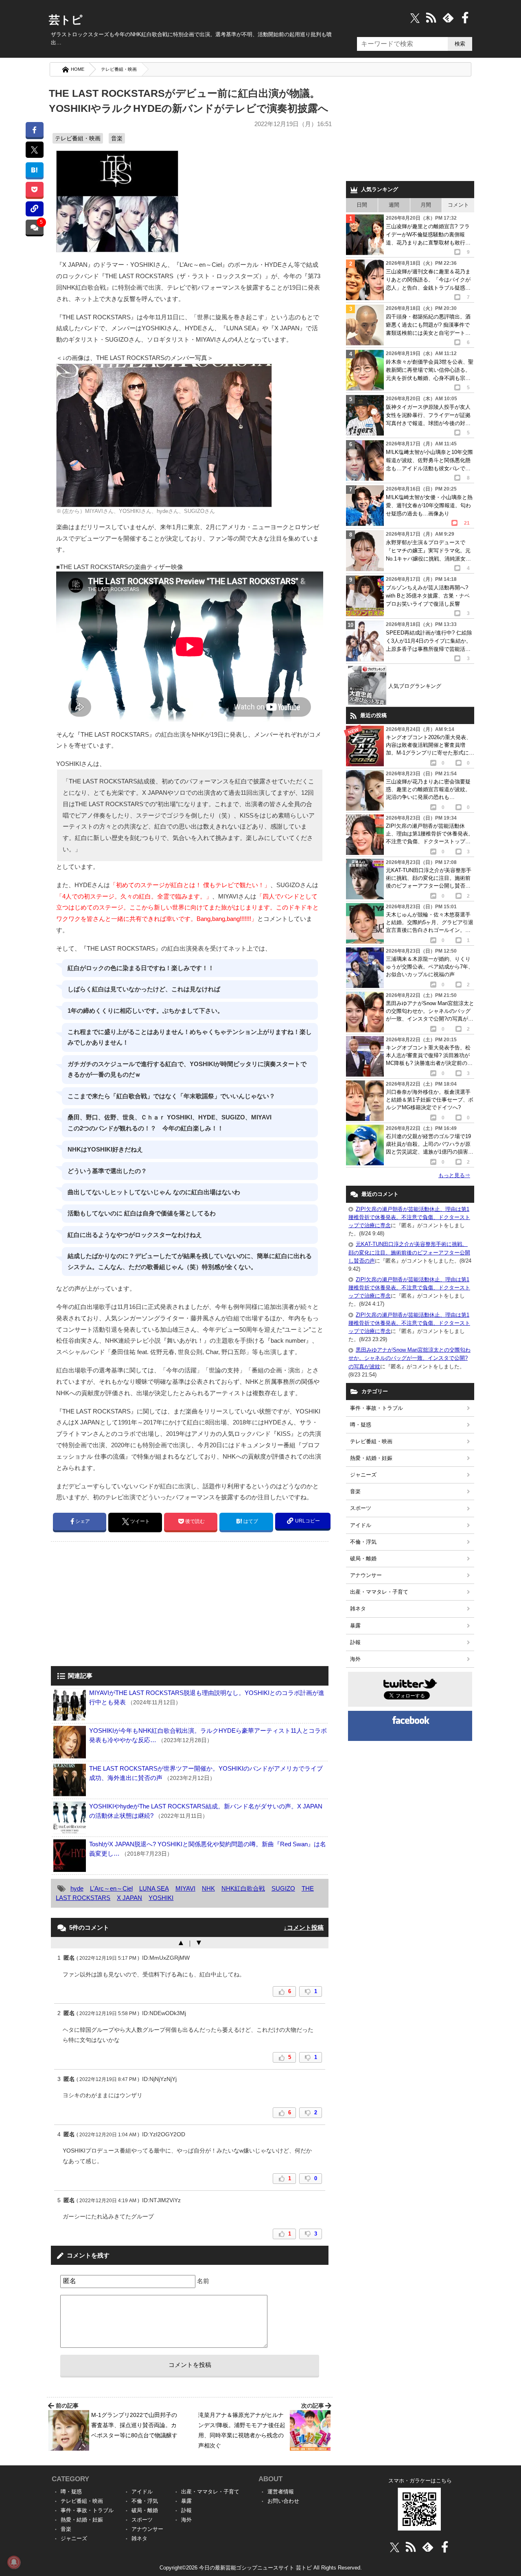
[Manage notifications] (14, 2562)
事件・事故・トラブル (377, 1408)
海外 (355, 1659)
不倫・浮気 (363, 1542)
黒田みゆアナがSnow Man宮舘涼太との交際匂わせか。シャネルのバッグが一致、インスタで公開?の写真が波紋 (409, 1358)
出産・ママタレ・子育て (379, 1592)
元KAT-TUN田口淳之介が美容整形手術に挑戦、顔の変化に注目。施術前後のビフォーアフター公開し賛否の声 (409, 1252)
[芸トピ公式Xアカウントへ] (395, 2547)
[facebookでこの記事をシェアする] (34, 130)
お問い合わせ (283, 2501)
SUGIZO (283, 1888)
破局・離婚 (363, 1558)
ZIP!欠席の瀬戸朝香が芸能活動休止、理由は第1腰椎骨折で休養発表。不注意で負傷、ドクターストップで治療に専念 (409, 1217)
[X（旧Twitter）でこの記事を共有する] (34, 150)
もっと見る (454, 1175)
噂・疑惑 (361, 1425)
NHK (208, 1888)
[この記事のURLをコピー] (34, 209)
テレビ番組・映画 (119, 69)
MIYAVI (185, 1888)
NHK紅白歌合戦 (243, 1888)
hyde (77, 1888)
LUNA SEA (154, 1888)
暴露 (355, 1626)
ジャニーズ (363, 1475)
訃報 (355, 1642)
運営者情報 (281, 2492)
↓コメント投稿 (304, 1927)
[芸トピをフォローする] (415, 18)
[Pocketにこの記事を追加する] (34, 189)
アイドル (361, 1525)
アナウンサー (366, 1575)
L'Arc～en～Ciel (111, 1888)
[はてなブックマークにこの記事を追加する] (34, 170)
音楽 (117, 138)
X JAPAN (129, 1898)
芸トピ (66, 20)
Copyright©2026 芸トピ (261, 2568)
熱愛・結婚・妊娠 (371, 1458)
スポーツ (361, 1508)
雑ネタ (358, 1609)
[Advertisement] (119, 1605)
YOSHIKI (161, 1898)
